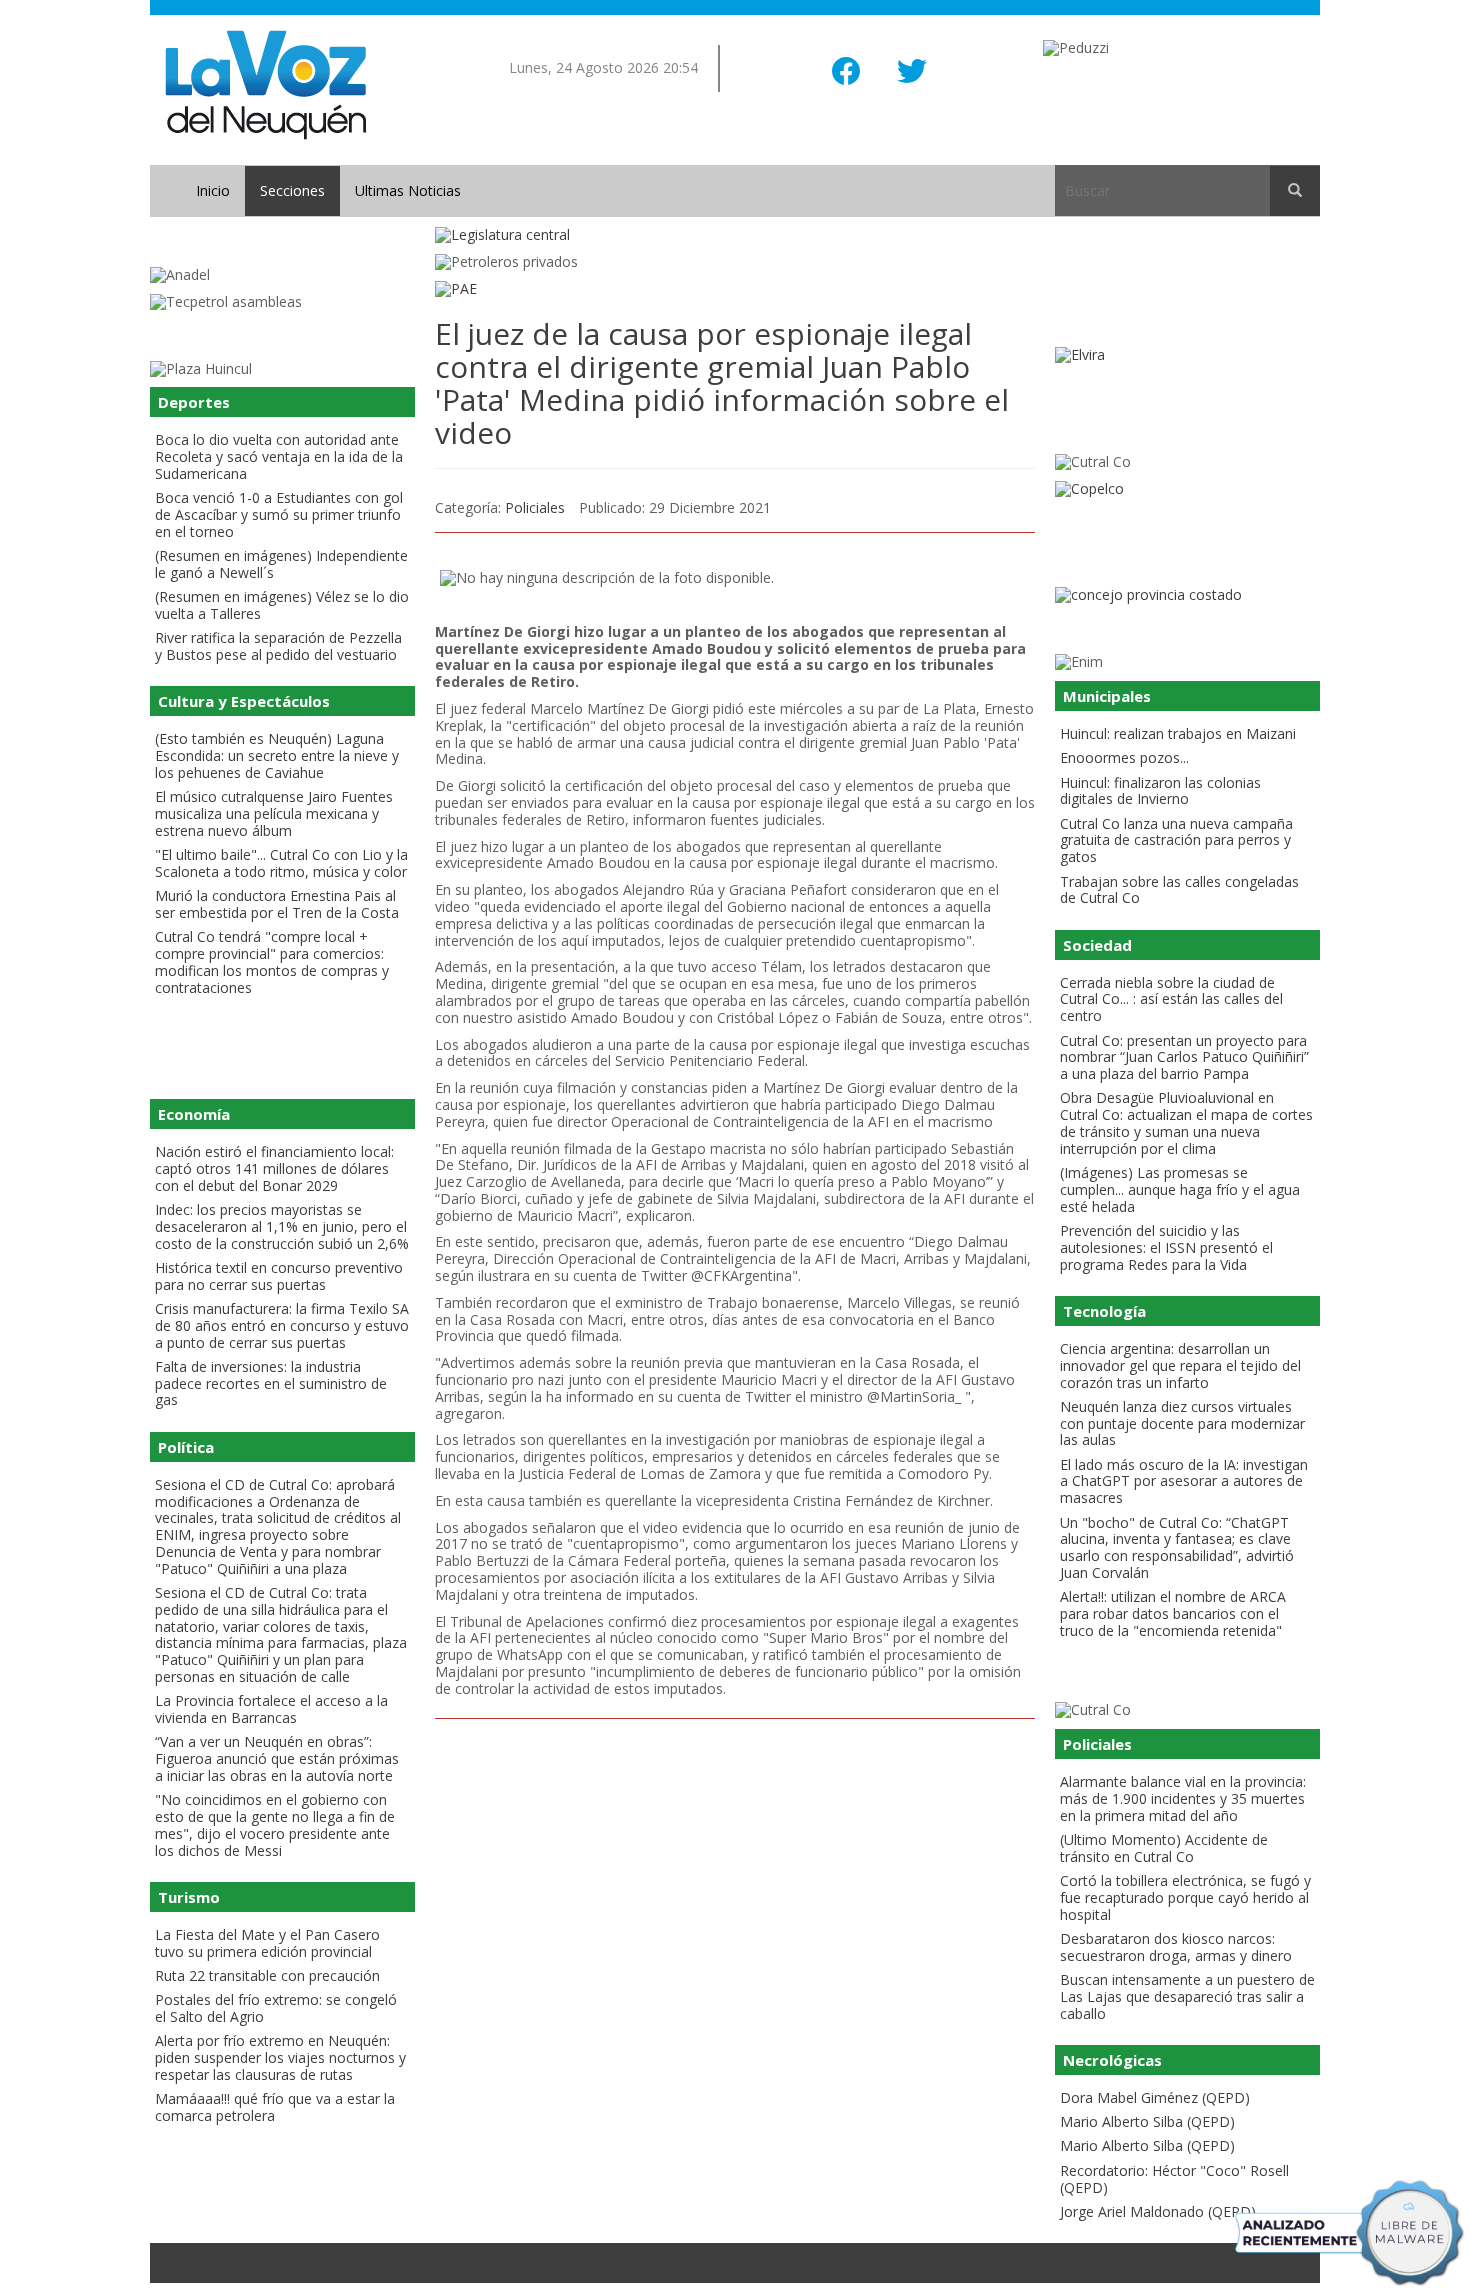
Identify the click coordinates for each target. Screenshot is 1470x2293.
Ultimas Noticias (408, 190)
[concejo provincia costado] (1187, 595)
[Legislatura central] (735, 235)
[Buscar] (1295, 191)
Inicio (213, 190)
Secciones (292, 190)
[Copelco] (1187, 489)
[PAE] (735, 289)
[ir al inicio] (265, 83)
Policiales (535, 507)
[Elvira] (1187, 355)
